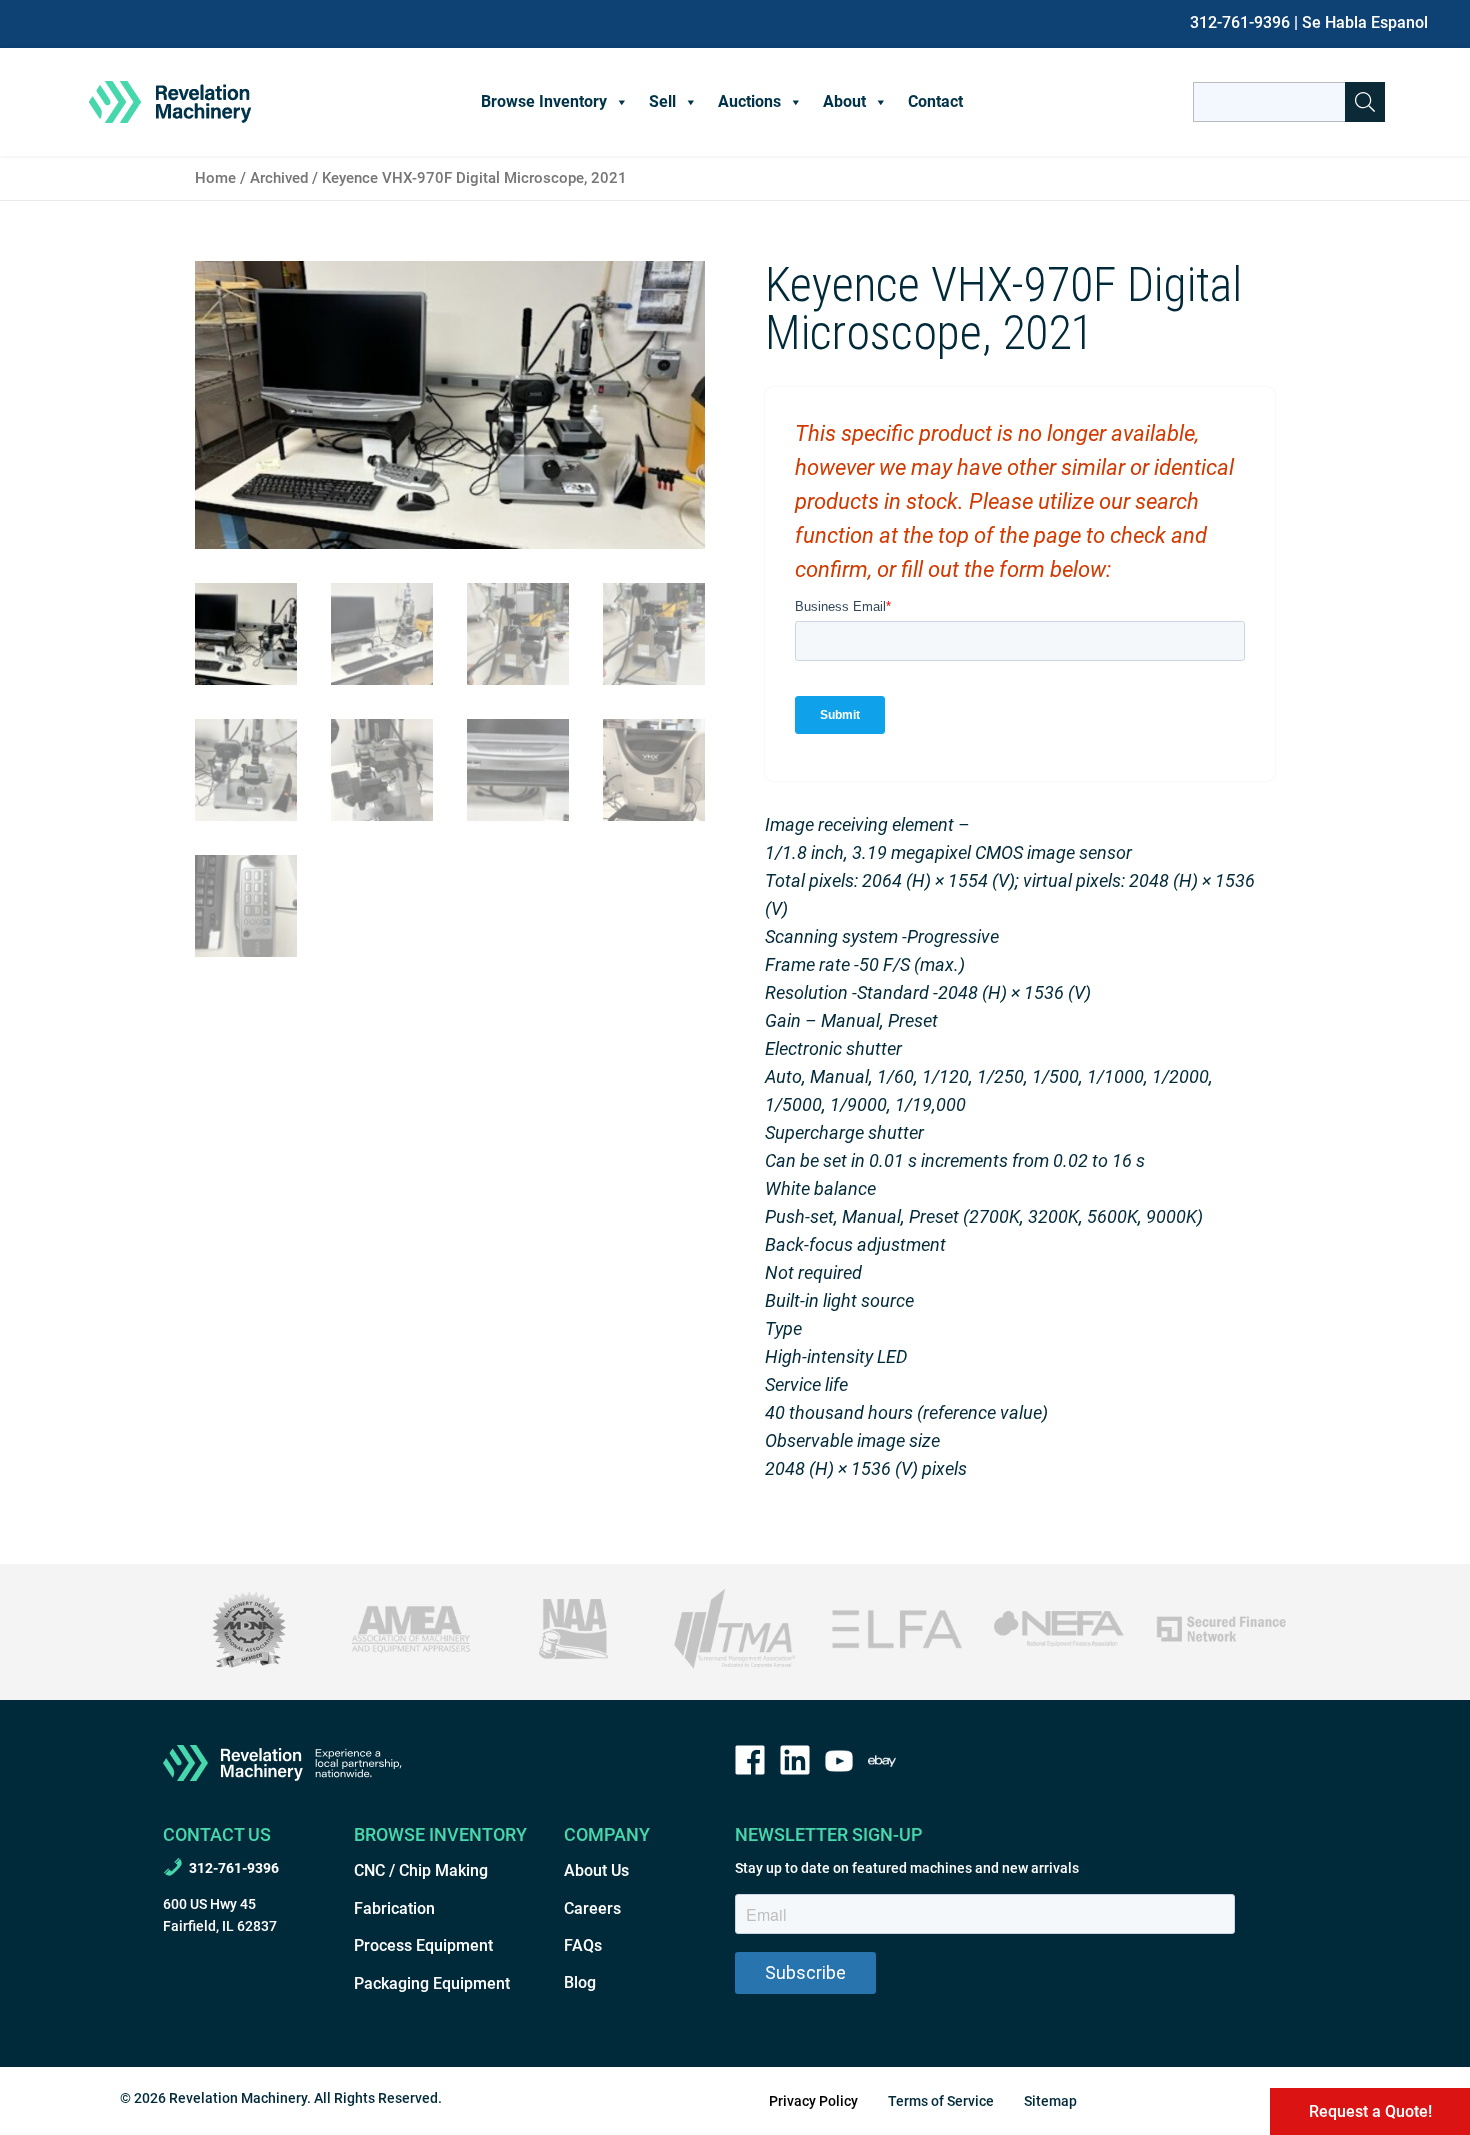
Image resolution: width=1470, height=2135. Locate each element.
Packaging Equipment (432, 1983)
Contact (935, 101)
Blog (580, 1982)
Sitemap (1050, 2101)
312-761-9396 (1240, 22)
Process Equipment (423, 1945)
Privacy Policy (813, 2101)
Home (215, 178)
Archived (279, 178)
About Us (596, 1870)
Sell (662, 101)
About (844, 101)
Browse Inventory (544, 101)
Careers (592, 1908)
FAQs (583, 1945)
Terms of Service (941, 2101)
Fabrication (394, 1908)
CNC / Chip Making (421, 1870)
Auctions (749, 101)
